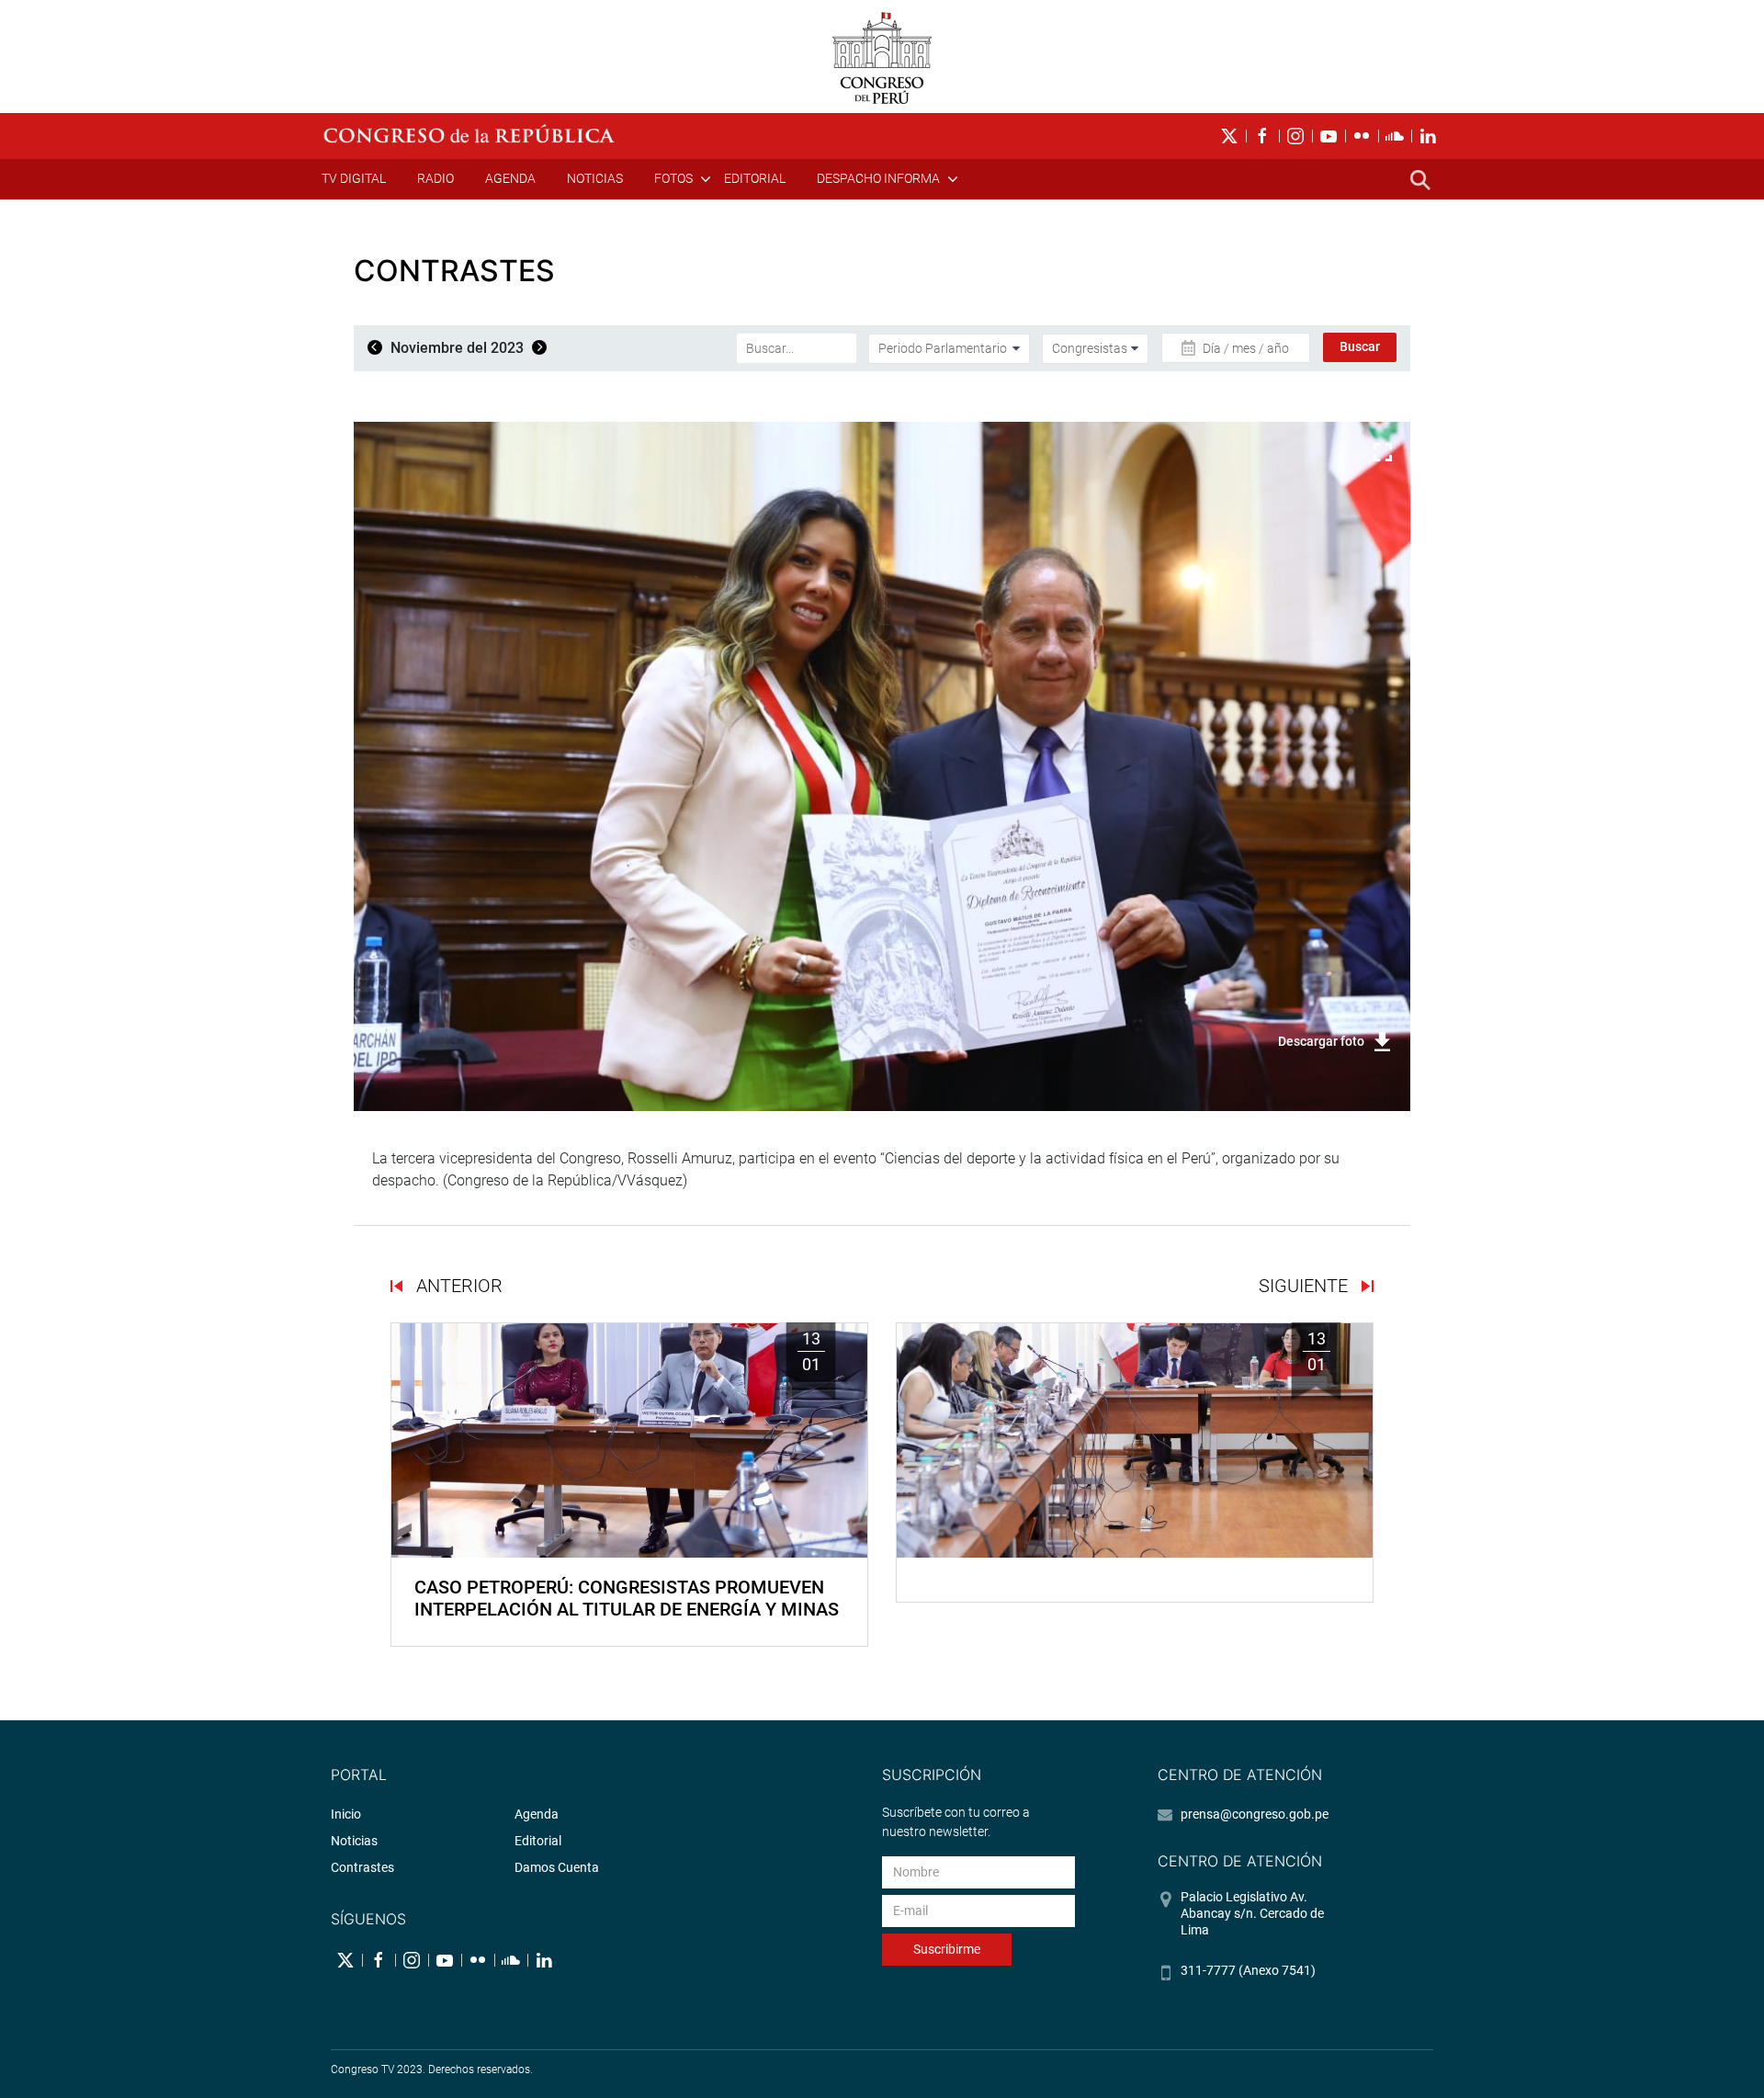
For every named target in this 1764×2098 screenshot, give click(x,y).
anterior (457, 1286)
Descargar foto (1321, 1041)
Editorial (755, 178)
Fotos (673, 178)
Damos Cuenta (557, 1867)
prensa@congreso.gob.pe (1255, 1814)
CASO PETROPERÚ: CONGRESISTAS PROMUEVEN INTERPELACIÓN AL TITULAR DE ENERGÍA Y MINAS (627, 1598)
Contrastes (362, 1867)
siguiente (1306, 1286)
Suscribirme (947, 1949)
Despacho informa (878, 178)
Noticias (595, 178)
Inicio (346, 1814)
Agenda (510, 178)
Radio (435, 178)
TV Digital (354, 178)
